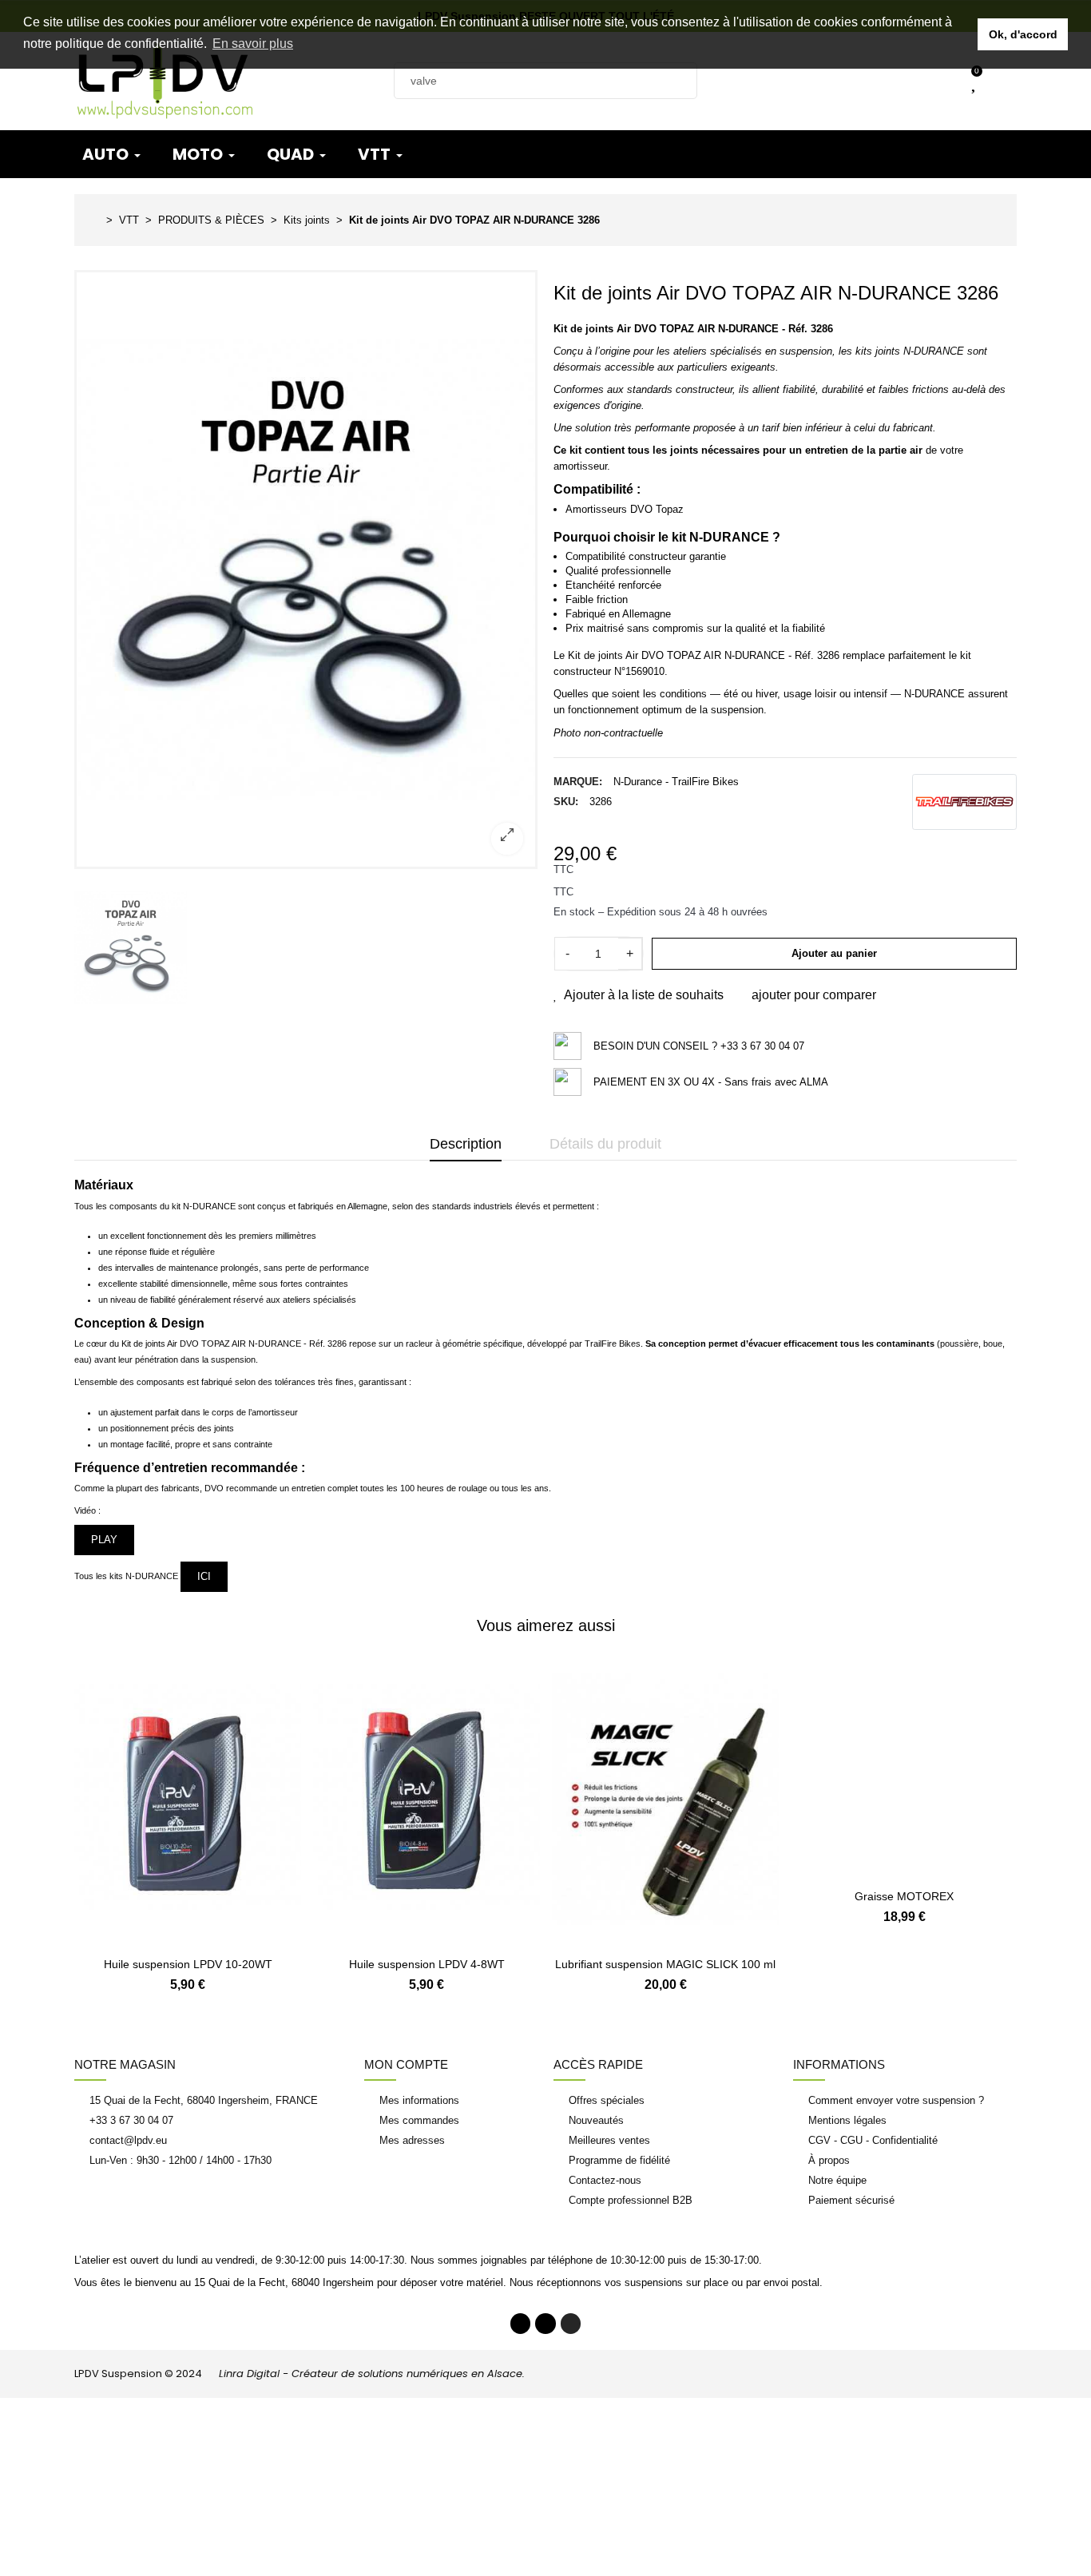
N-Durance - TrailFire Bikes (676, 782)
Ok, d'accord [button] (1023, 34)
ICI (204, 1576)
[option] (306, 570)
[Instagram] (571, 2324)
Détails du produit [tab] (605, 1144)
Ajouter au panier (834, 953)
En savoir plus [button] (253, 44)
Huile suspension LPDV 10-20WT (188, 1964)
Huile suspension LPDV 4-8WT (427, 1964)
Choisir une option (188, 1937)
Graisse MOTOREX (904, 1964)
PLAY (104, 1540)
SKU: (566, 802)
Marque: (578, 782)
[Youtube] (545, 2324)
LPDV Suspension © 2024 (300, 2374)
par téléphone (561, 2260)
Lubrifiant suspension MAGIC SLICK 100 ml (665, 1964)
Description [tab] (466, 1144)
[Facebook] (521, 2324)
